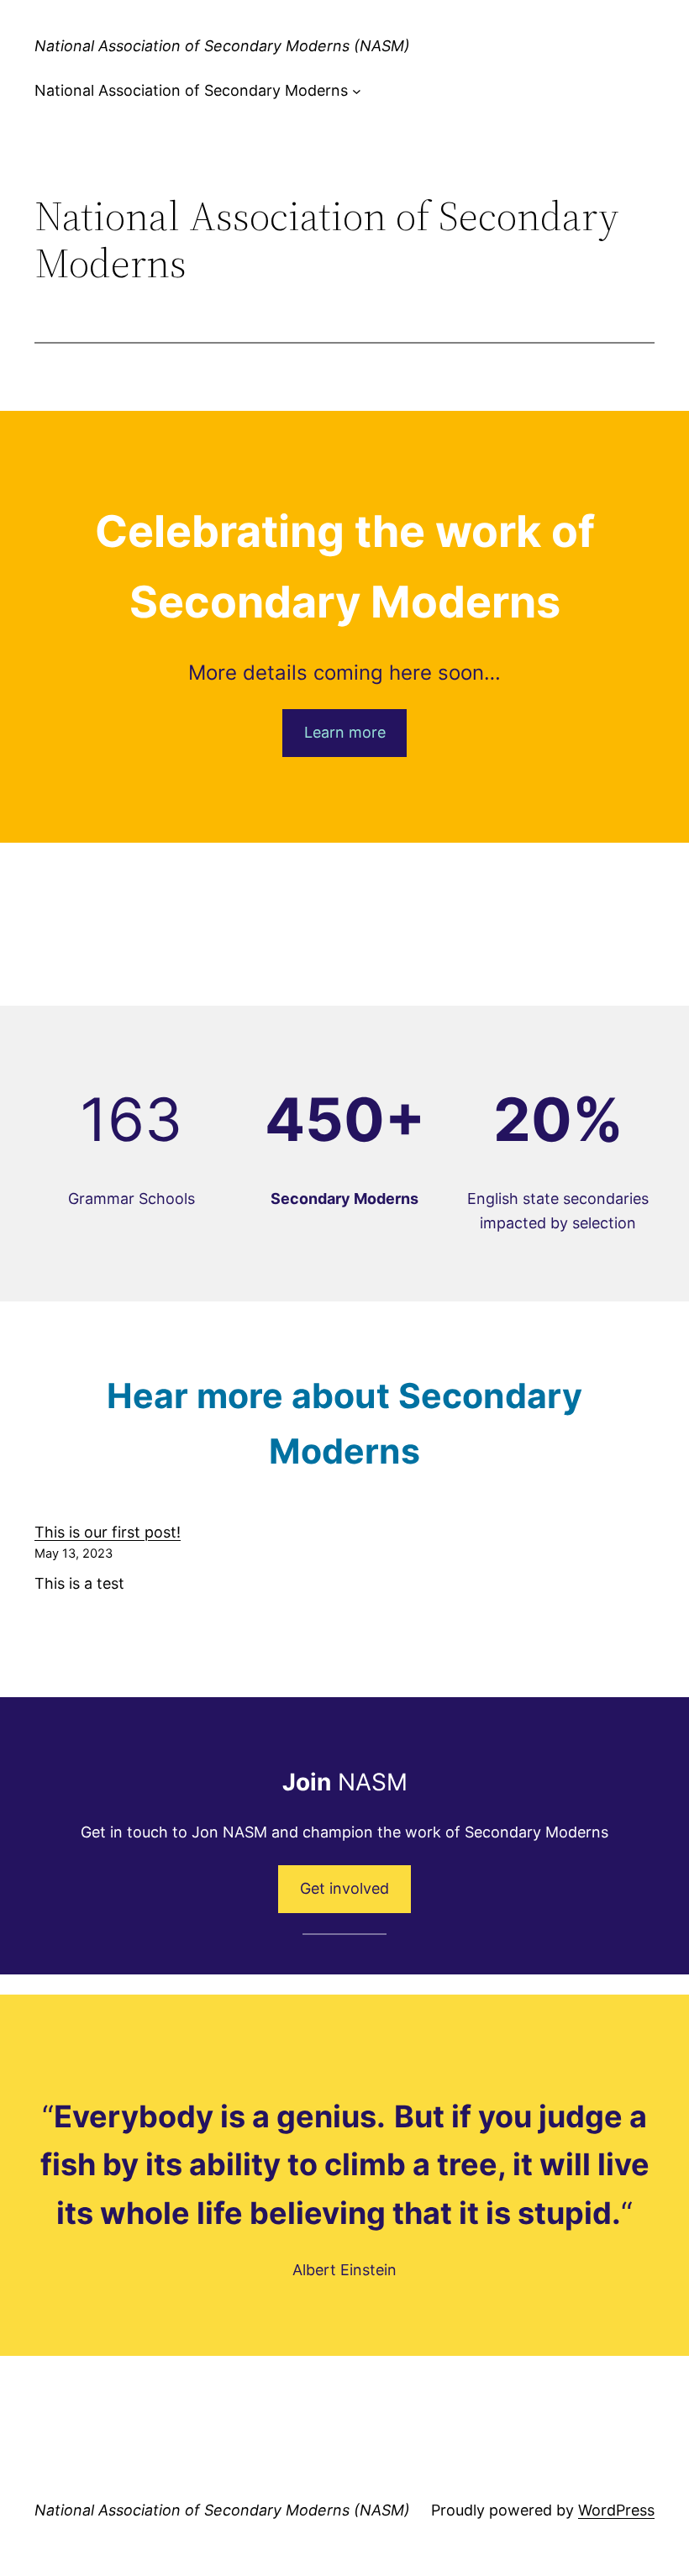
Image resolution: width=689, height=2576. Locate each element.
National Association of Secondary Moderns (191, 90)
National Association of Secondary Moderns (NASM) (222, 46)
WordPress (616, 2510)
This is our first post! (108, 1532)
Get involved (344, 1888)
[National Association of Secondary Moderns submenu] (357, 91)
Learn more (345, 732)
